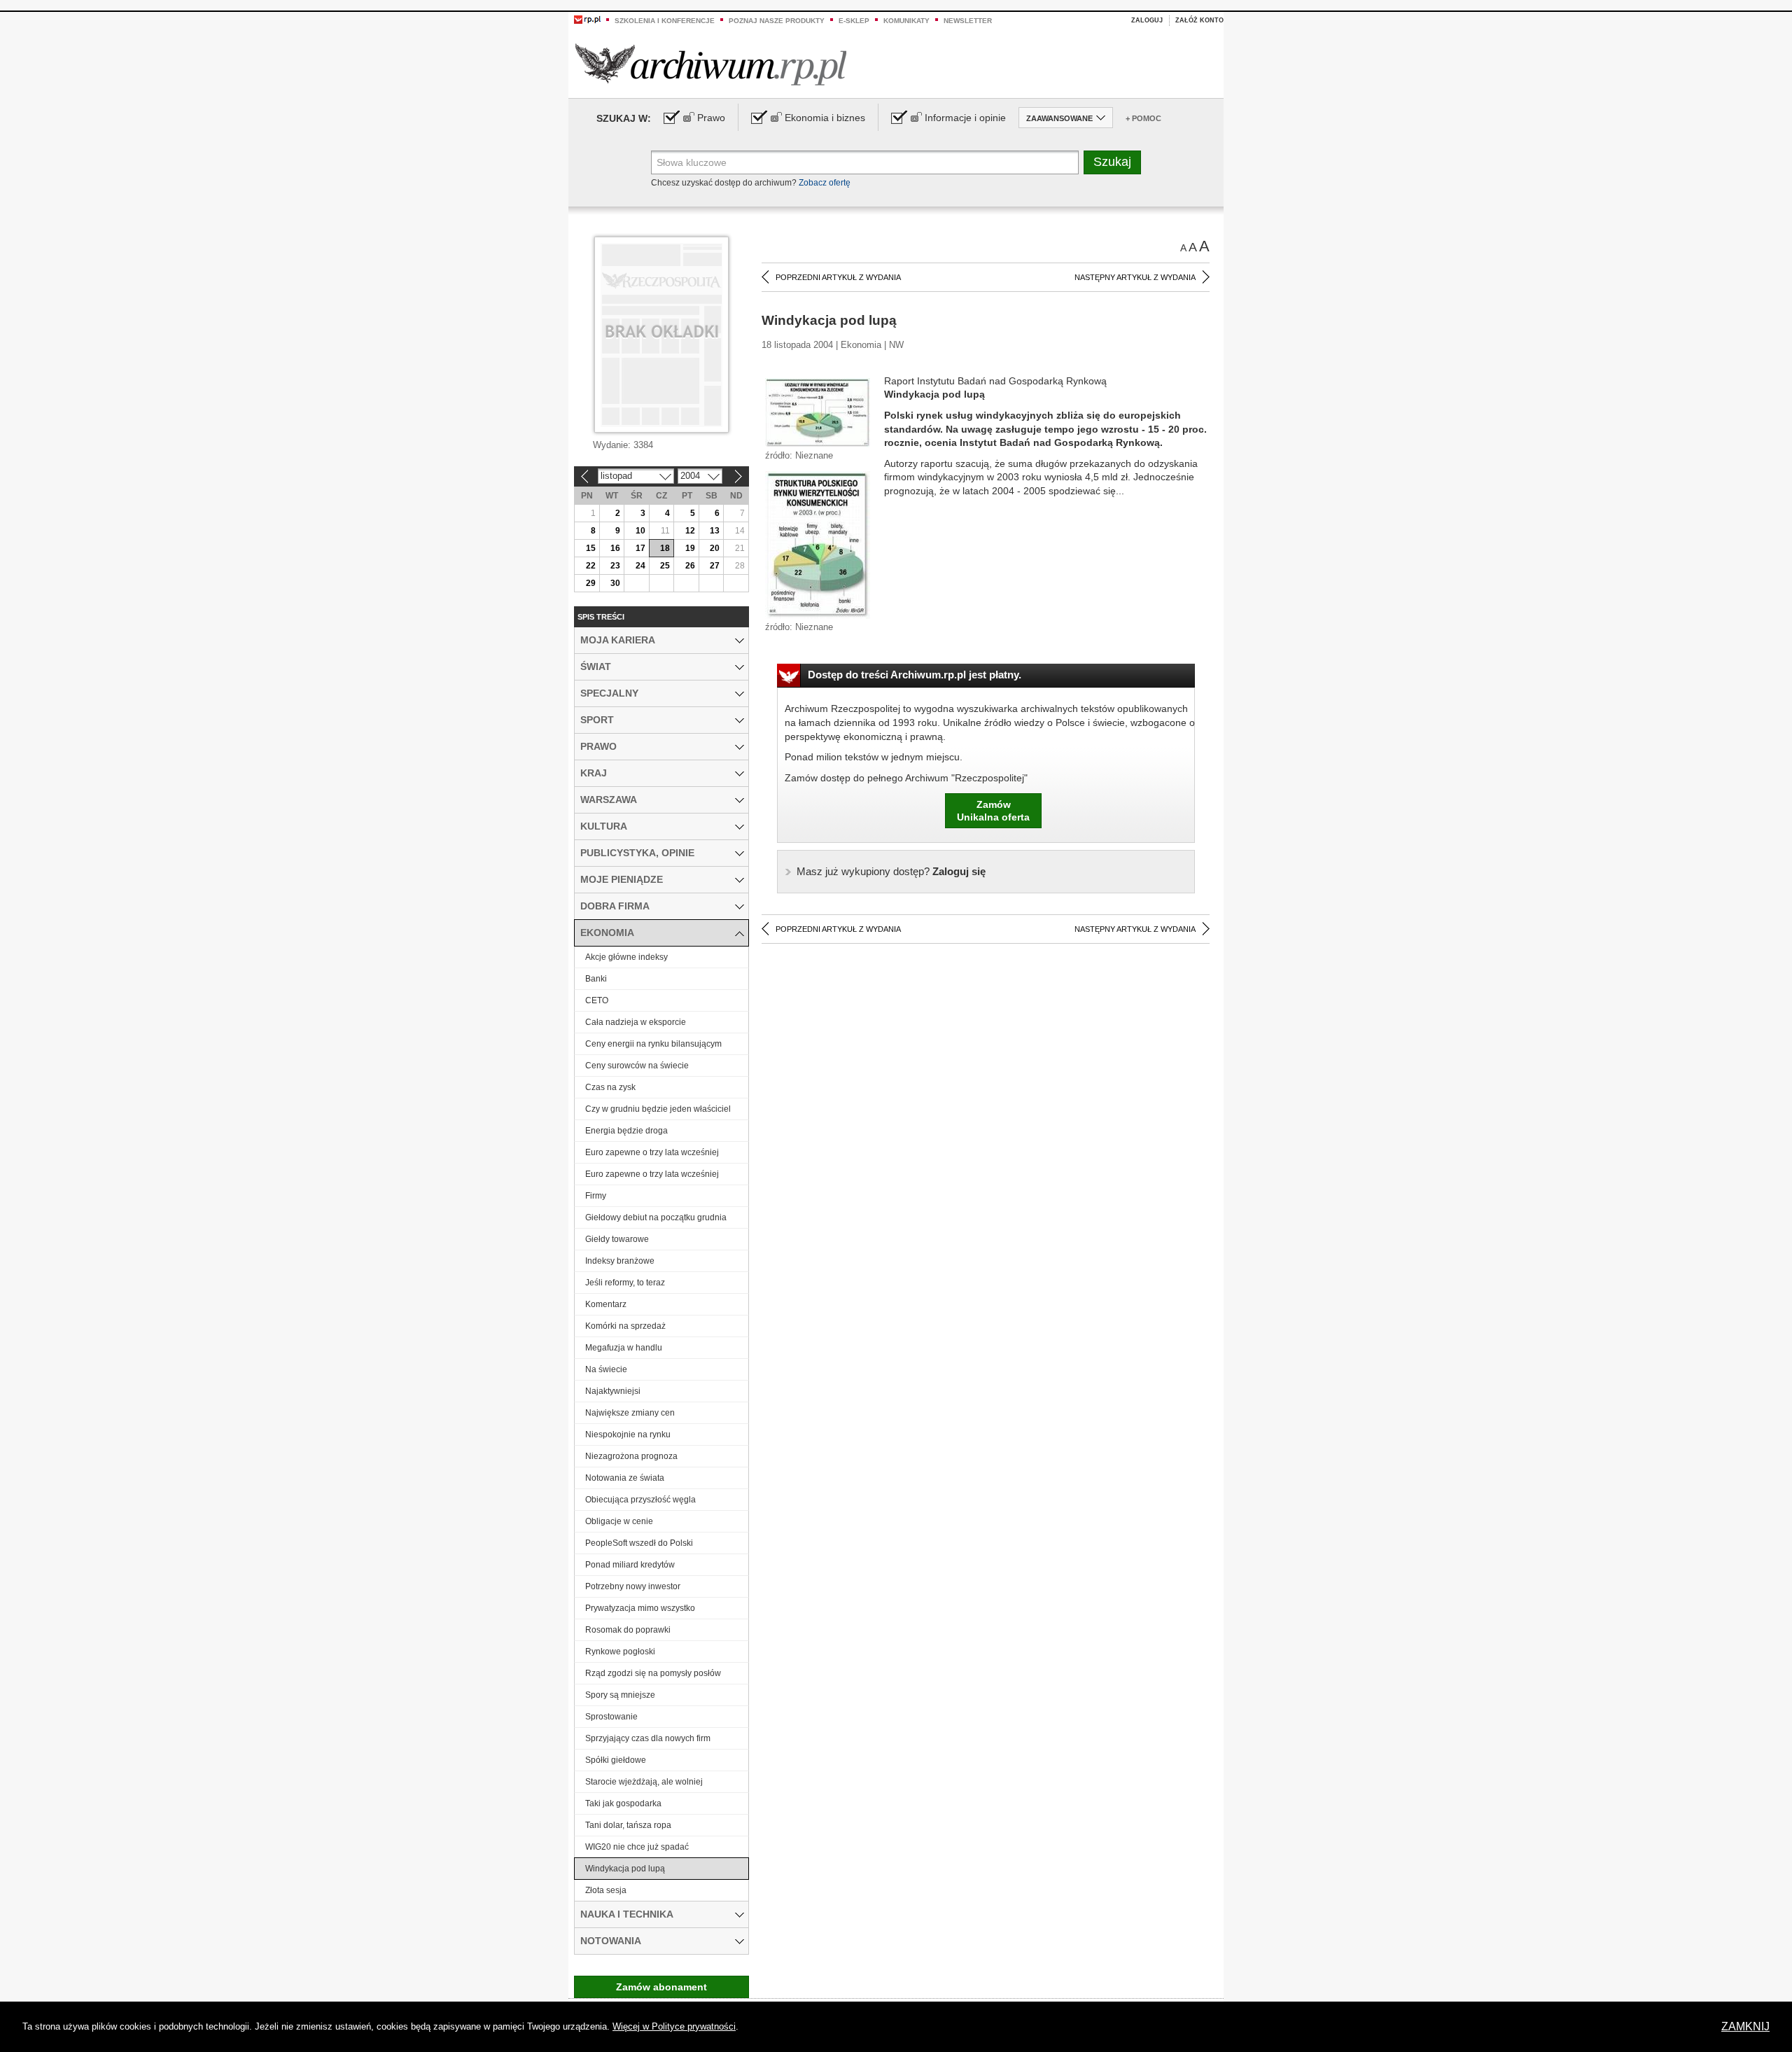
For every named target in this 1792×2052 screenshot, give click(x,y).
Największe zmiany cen (630, 1413)
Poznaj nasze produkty (777, 21)
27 (715, 566)
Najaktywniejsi (613, 1391)
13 (715, 531)
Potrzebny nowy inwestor (633, 1586)
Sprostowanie (611, 1717)
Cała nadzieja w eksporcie (636, 1022)
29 (591, 583)
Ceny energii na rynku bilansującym (653, 1044)
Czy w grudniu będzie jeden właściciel (658, 1109)
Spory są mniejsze (620, 1695)
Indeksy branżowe (620, 1261)
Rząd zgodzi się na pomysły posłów (653, 1673)
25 (665, 566)
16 (615, 548)
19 (690, 548)
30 (615, 583)
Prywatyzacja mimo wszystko (640, 1608)
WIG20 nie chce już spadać (637, 1847)
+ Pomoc (1143, 118)
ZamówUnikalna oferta (993, 811)
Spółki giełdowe (616, 1760)
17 (640, 548)
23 (615, 566)
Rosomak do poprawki (628, 1630)
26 (690, 566)
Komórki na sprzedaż (625, 1326)
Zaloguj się (891, 871)
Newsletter (968, 21)
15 (591, 548)
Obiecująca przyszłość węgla (640, 1500)
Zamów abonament (661, 1987)
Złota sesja (606, 1890)
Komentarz (606, 1304)
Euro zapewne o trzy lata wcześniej (652, 1152)
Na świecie (606, 1369)
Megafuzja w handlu (624, 1348)
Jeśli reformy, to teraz (625, 1283)
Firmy (596, 1196)
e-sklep (854, 21)
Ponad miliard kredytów (630, 1565)
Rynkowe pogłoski (620, 1652)
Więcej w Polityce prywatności (674, 2026)
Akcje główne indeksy (626, 957)
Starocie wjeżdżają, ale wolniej (644, 1782)
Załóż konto (1199, 20)
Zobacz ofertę (825, 183)
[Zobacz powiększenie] (818, 412)
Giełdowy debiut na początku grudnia (656, 1217)
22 (591, 566)
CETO (597, 1000)
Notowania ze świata (625, 1478)
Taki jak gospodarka (623, 1803)
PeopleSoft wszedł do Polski (639, 1543)
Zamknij (1745, 2026)
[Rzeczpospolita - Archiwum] (711, 64)
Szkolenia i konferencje (665, 21)
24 (640, 566)
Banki (596, 979)
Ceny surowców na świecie (637, 1066)
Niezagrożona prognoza (631, 1456)
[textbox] (865, 162)
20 (715, 548)
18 (665, 548)
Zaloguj (1147, 20)
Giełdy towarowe (617, 1239)
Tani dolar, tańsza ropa (628, 1825)
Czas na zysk (610, 1087)
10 (640, 531)
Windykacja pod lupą (625, 1869)
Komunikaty (906, 21)
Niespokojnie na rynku (628, 1435)
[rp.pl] (587, 19)
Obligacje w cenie (619, 1521)
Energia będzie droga (626, 1131)
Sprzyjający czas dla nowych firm (648, 1738)
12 (690, 531)
